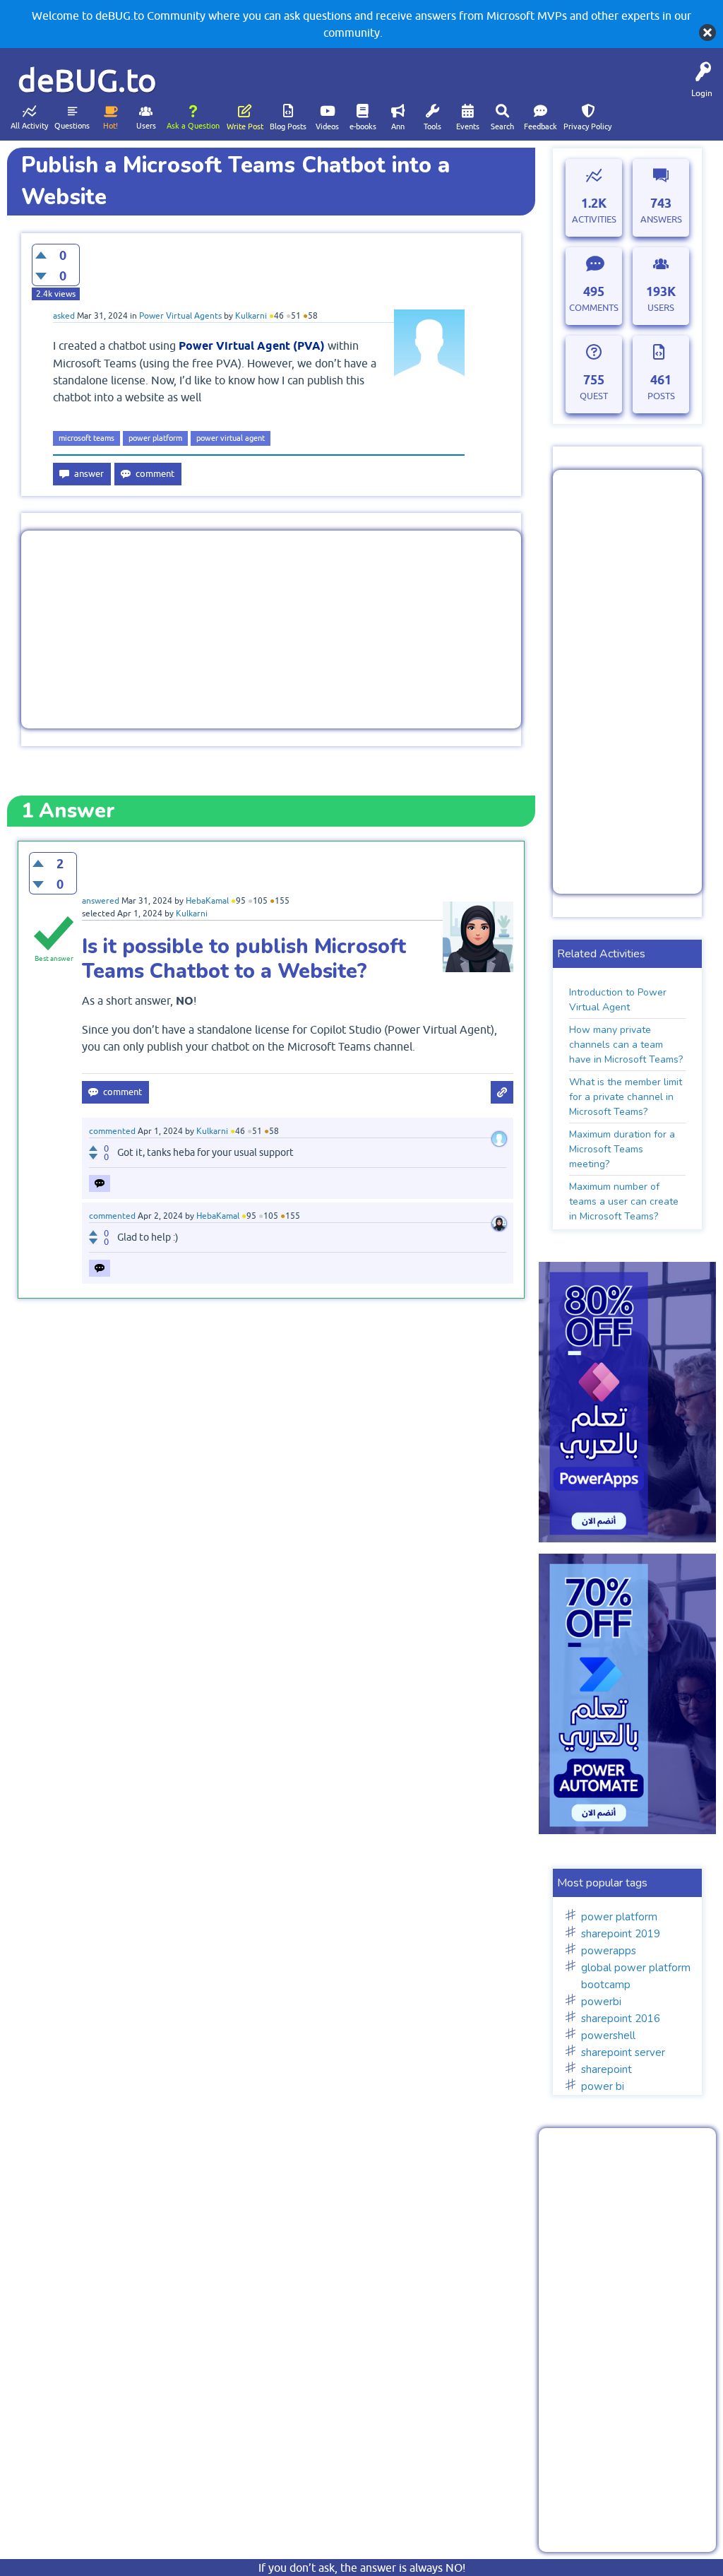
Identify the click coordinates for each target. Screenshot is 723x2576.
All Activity (29, 126)
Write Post (245, 126)
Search (502, 126)
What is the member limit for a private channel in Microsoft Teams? (626, 1097)
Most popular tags (602, 1883)
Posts (661, 396)
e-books (363, 126)
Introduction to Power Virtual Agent (618, 1000)
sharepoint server (623, 2052)
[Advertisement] (271, 630)
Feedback (540, 126)
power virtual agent (231, 438)
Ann (398, 126)
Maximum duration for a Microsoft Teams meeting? (622, 1149)
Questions (72, 126)
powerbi (601, 2002)
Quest (594, 396)
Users (146, 126)
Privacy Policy (587, 126)
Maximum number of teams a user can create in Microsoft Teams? (624, 1201)
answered (101, 901)
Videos (327, 126)
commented (112, 1131)
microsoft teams (86, 438)
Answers (661, 219)
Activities (594, 219)
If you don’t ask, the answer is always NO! (362, 2568)
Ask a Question (193, 126)
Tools (432, 126)
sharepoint (607, 2069)
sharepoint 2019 (621, 1934)
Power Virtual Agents (180, 316)
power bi (603, 2086)
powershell (608, 2036)
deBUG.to (87, 80)
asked (64, 316)
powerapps (609, 1951)
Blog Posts (288, 126)
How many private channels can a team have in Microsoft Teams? (626, 1045)
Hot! (110, 126)
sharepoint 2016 (621, 2019)
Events (468, 126)
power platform (155, 438)
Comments (594, 308)
